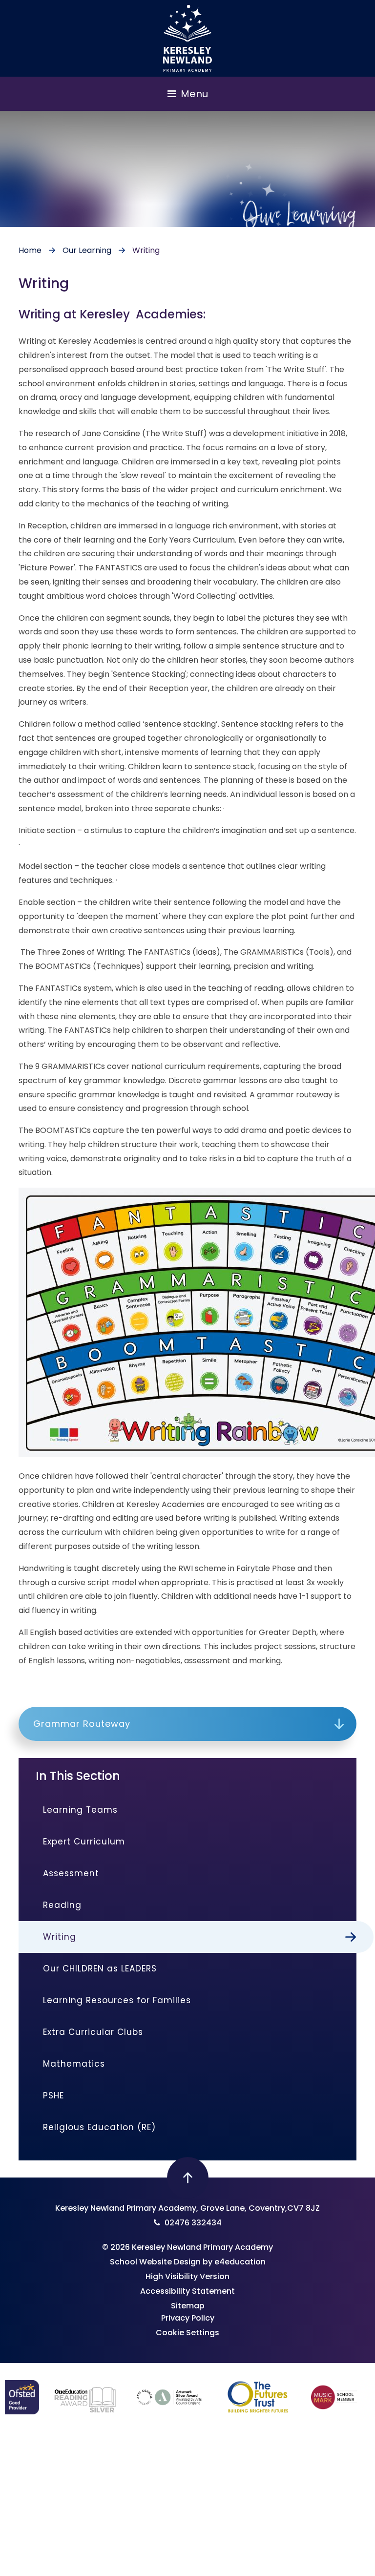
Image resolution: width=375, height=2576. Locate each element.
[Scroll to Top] (188, 2178)
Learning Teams (80, 1810)
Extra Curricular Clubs (93, 2032)
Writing (146, 250)
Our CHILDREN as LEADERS (100, 1969)
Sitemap (188, 2306)
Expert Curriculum (84, 1842)
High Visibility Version (187, 2276)
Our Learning (87, 250)
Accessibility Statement (187, 2291)
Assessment (71, 1873)
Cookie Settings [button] (187, 2333)
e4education (240, 2262)
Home (30, 250)
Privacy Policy (188, 2318)
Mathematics (74, 2064)
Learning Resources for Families (117, 2000)
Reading (62, 1905)
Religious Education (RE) (99, 2127)
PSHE (53, 2095)
